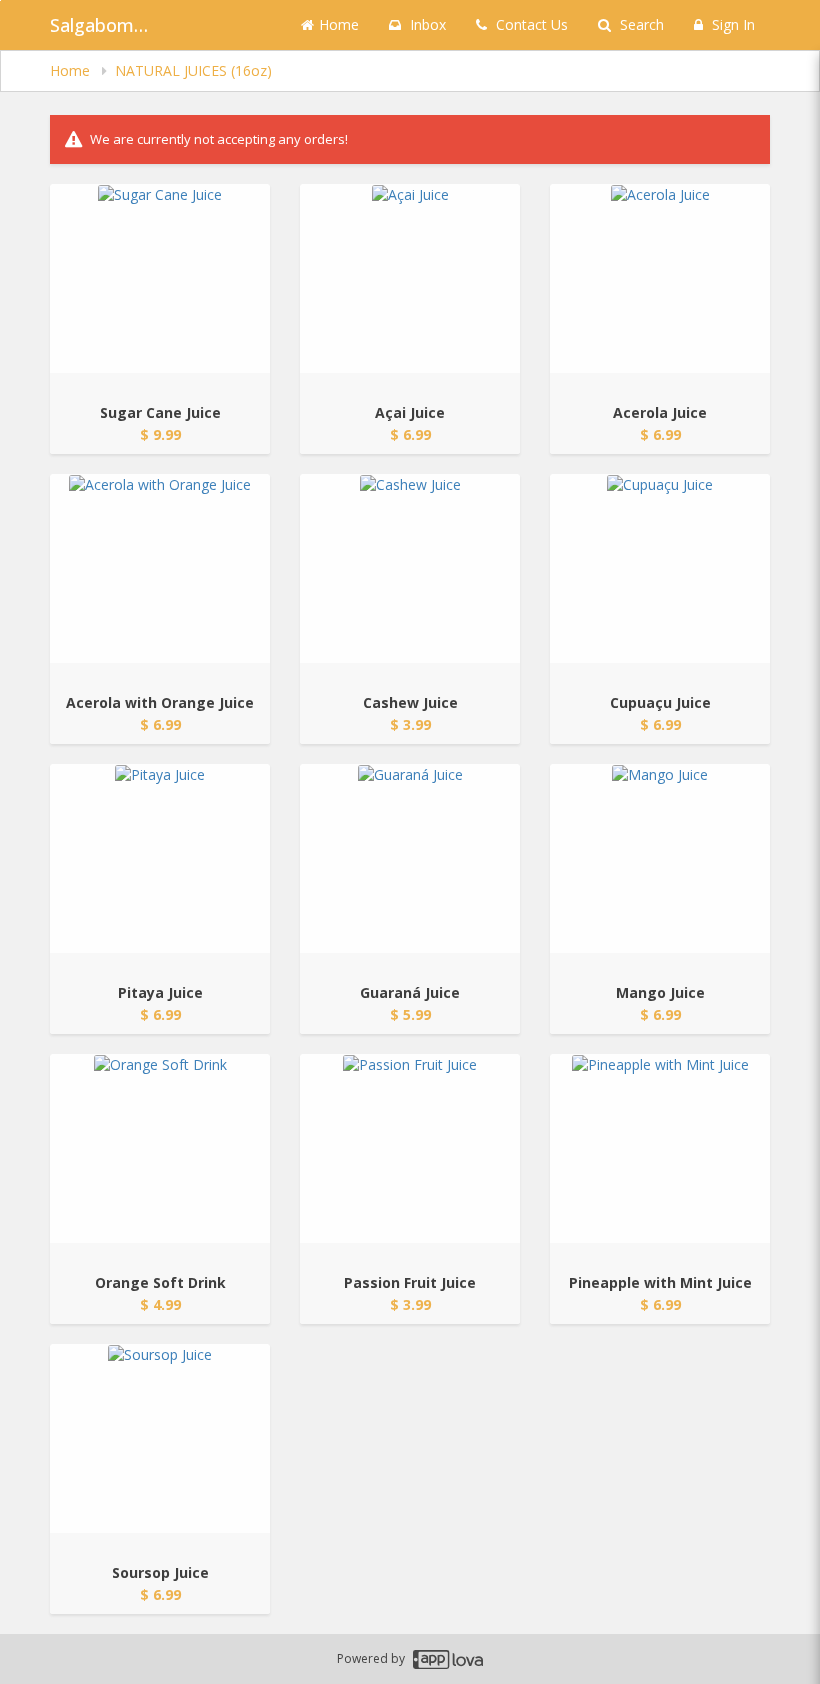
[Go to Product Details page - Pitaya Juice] (160, 858)
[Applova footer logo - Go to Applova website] (448, 1659)
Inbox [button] (426, 24)
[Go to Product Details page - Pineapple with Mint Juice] (660, 1148)
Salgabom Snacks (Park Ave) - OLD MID (100, 25)
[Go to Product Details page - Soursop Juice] (160, 1438)
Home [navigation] (72, 70)
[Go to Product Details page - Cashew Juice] (410, 568)
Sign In (731, 24)
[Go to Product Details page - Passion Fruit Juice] (410, 1148)
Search (640, 24)
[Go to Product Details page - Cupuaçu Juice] (660, 568)
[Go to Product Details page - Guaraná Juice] (410, 858)
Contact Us (530, 24)
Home (339, 24)
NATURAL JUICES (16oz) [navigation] (193, 70)
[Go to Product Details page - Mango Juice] (660, 858)
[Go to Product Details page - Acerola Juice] (660, 278)
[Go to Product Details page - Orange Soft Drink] (160, 1148)
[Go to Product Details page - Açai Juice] (410, 278)
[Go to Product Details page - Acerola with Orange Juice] (160, 568)
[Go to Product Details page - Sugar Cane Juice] (160, 278)
